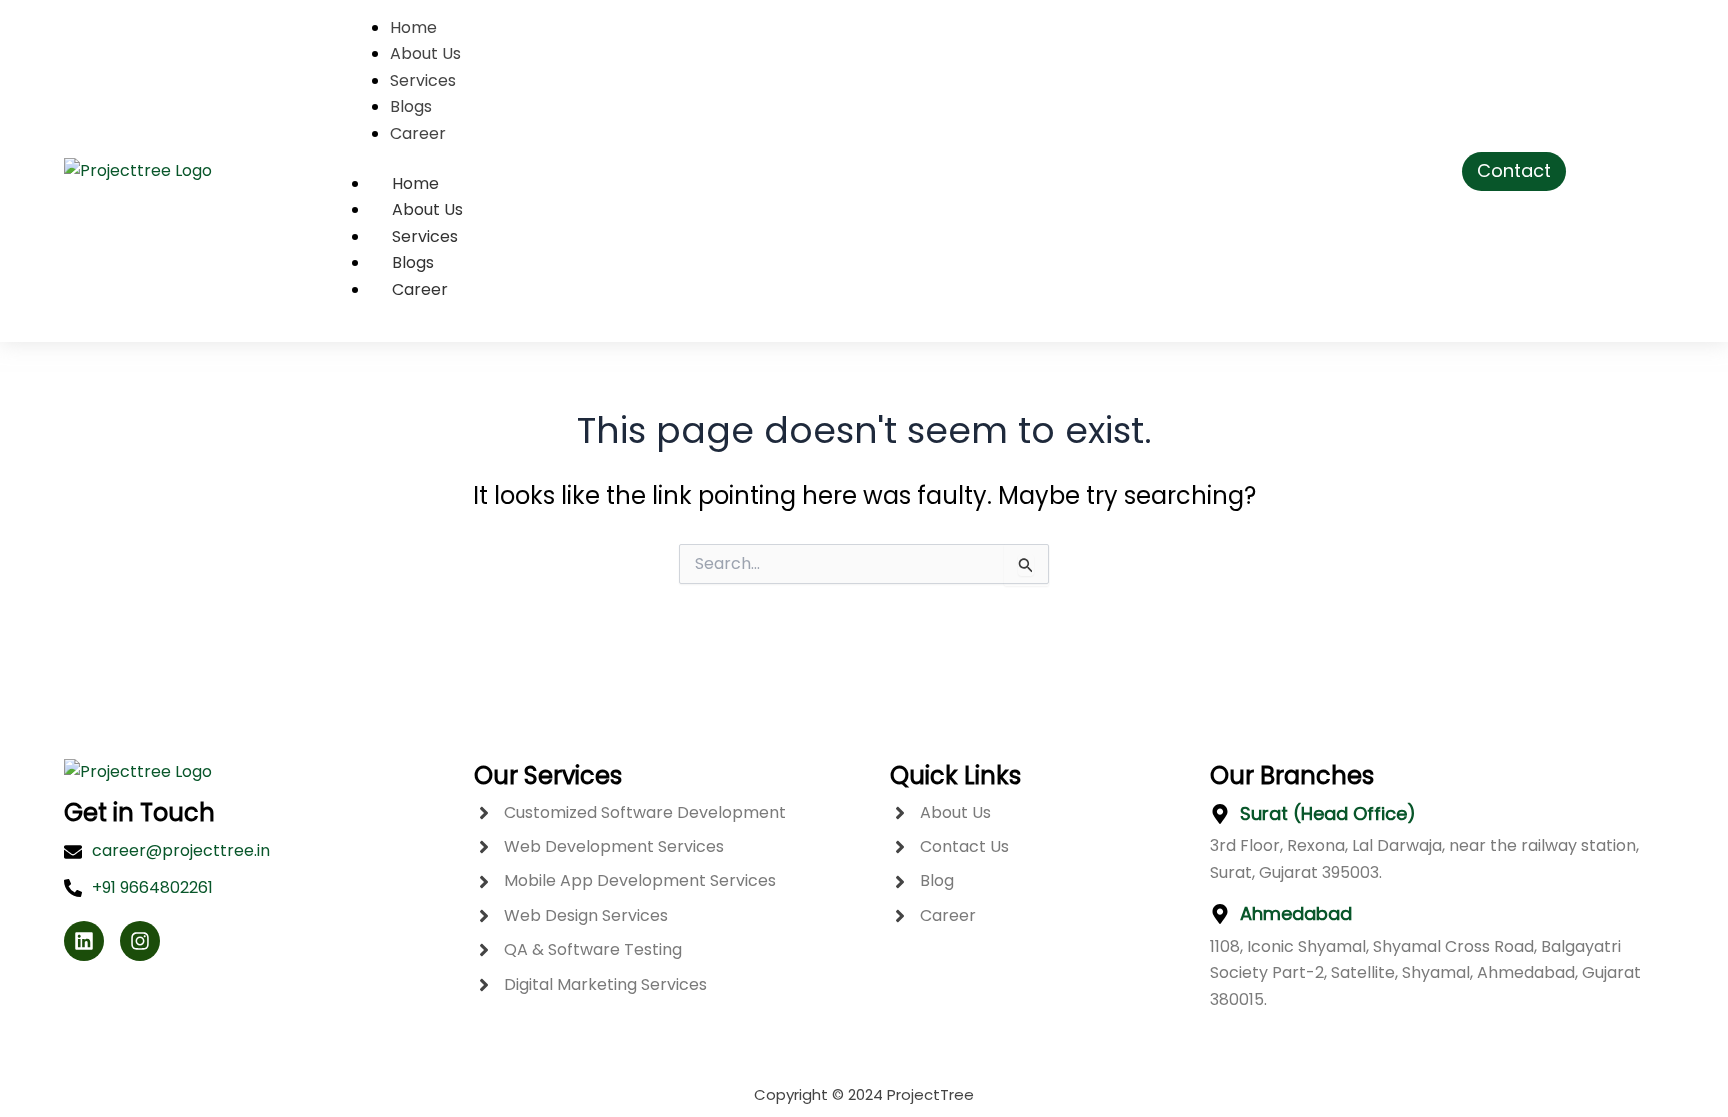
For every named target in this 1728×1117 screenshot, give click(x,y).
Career (420, 289)
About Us (427, 209)
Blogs (413, 262)
